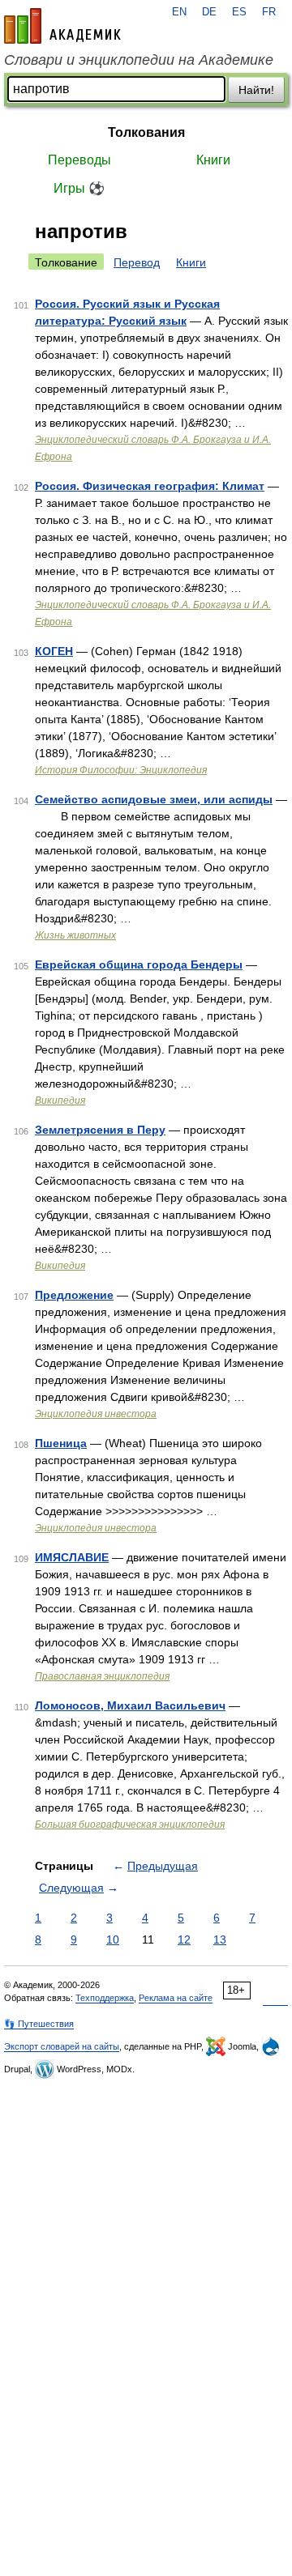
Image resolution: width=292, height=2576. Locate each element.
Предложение (74, 1295)
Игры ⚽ (79, 188)
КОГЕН (54, 651)
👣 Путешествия (39, 2024)
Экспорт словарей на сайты (62, 2046)
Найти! (256, 90)
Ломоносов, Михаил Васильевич (130, 1705)
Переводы (79, 160)
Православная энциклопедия (102, 1676)
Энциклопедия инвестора (96, 1414)
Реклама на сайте (176, 1998)
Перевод (137, 262)
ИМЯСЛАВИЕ (72, 1557)
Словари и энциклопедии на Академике (139, 60)
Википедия (60, 1101)
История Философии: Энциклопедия (121, 770)
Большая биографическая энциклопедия (130, 1824)
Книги (213, 160)
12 (184, 1939)
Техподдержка (105, 1998)
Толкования (146, 132)
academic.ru (62, 26)
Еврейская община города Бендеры (139, 964)
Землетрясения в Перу (100, 1130)
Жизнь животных (75, 935)
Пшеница (61, 1443)
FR (269, 12)
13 (220, 1939)
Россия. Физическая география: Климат (150, 486)
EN (179, 12)
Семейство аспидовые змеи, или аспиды (154, 799)
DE (209, 12)
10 (113, 1939)
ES (239, 12)
